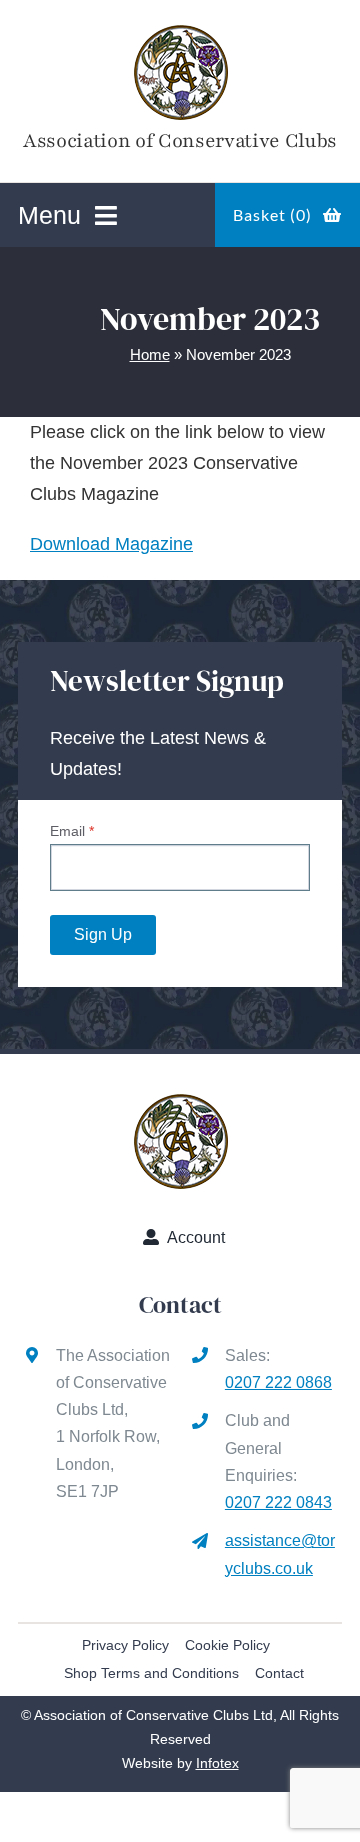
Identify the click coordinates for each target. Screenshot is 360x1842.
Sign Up (103, 934)
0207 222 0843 (278, 1502)
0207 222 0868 (278, 1382)
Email (72, 831)
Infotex (217, 1763)
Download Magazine (111, 544)
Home (150, 354)
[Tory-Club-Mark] (180, 29)
